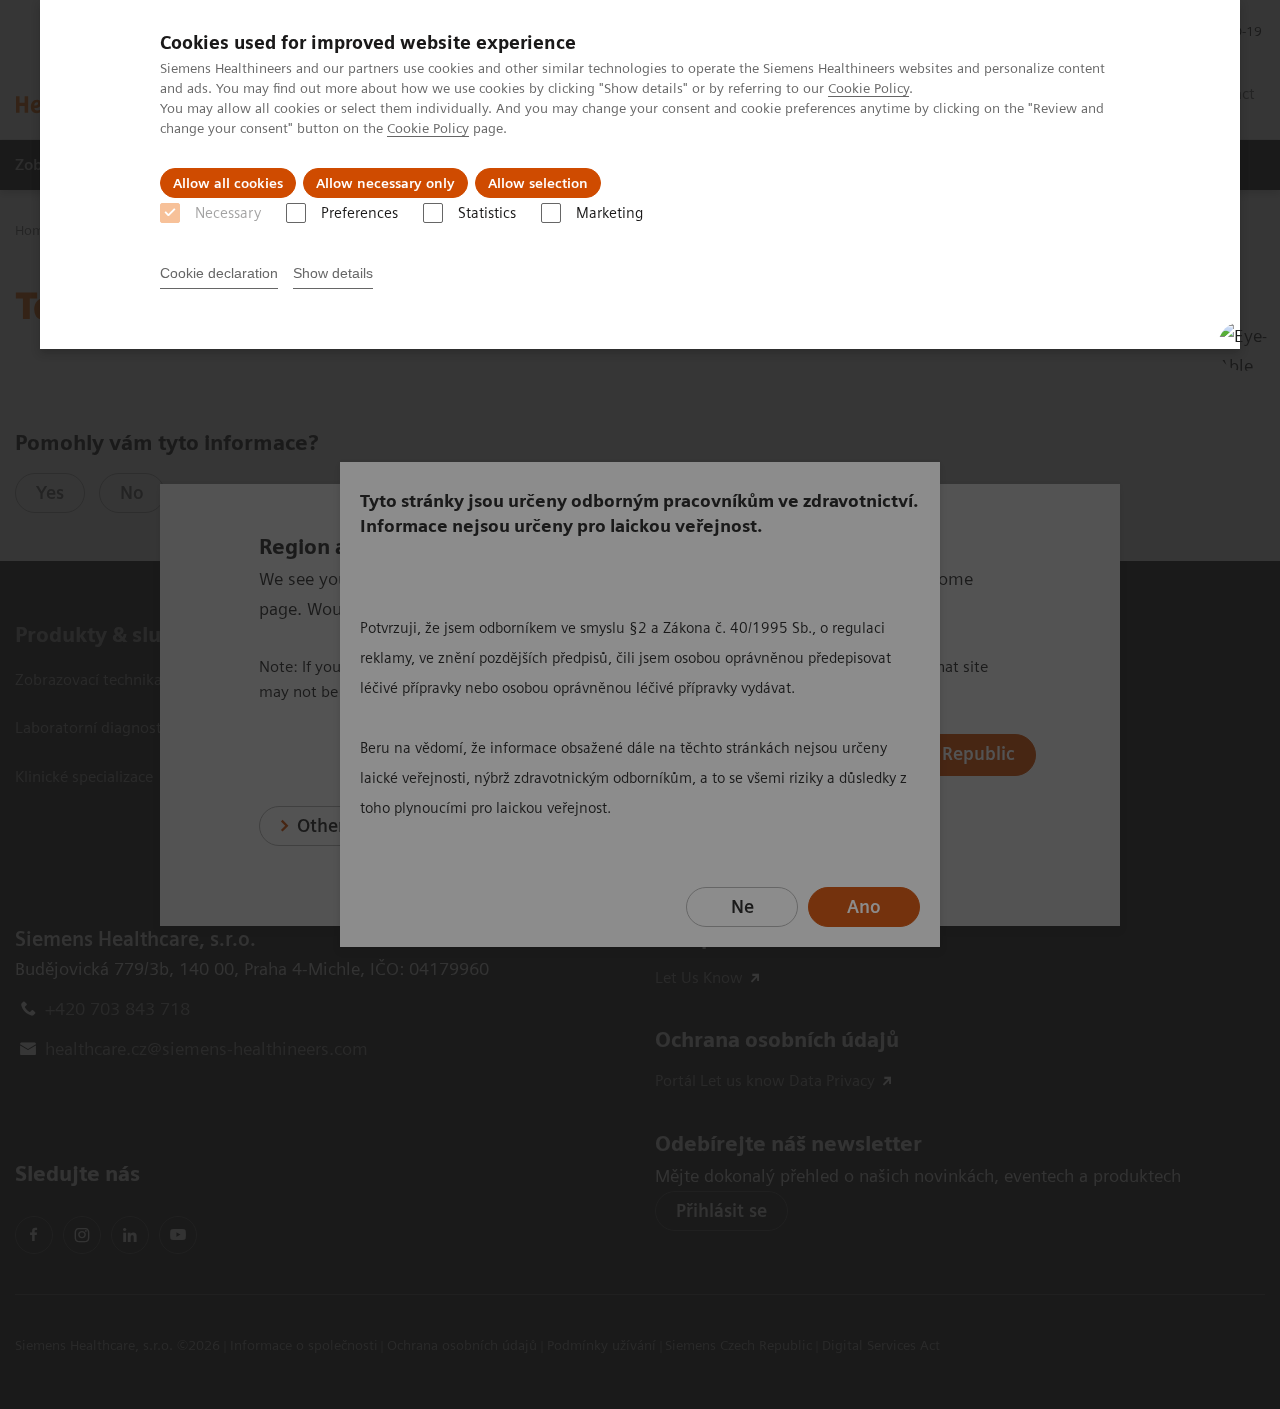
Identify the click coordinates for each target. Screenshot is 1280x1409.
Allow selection (538, 183)
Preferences (359, 213)
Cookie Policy (868, 88)
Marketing (609, 213)
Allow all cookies (228, 183)
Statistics (487, 213)
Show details (333, 273)
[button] (1243, 346)
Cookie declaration (219, 273)
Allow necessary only (385, 183)
